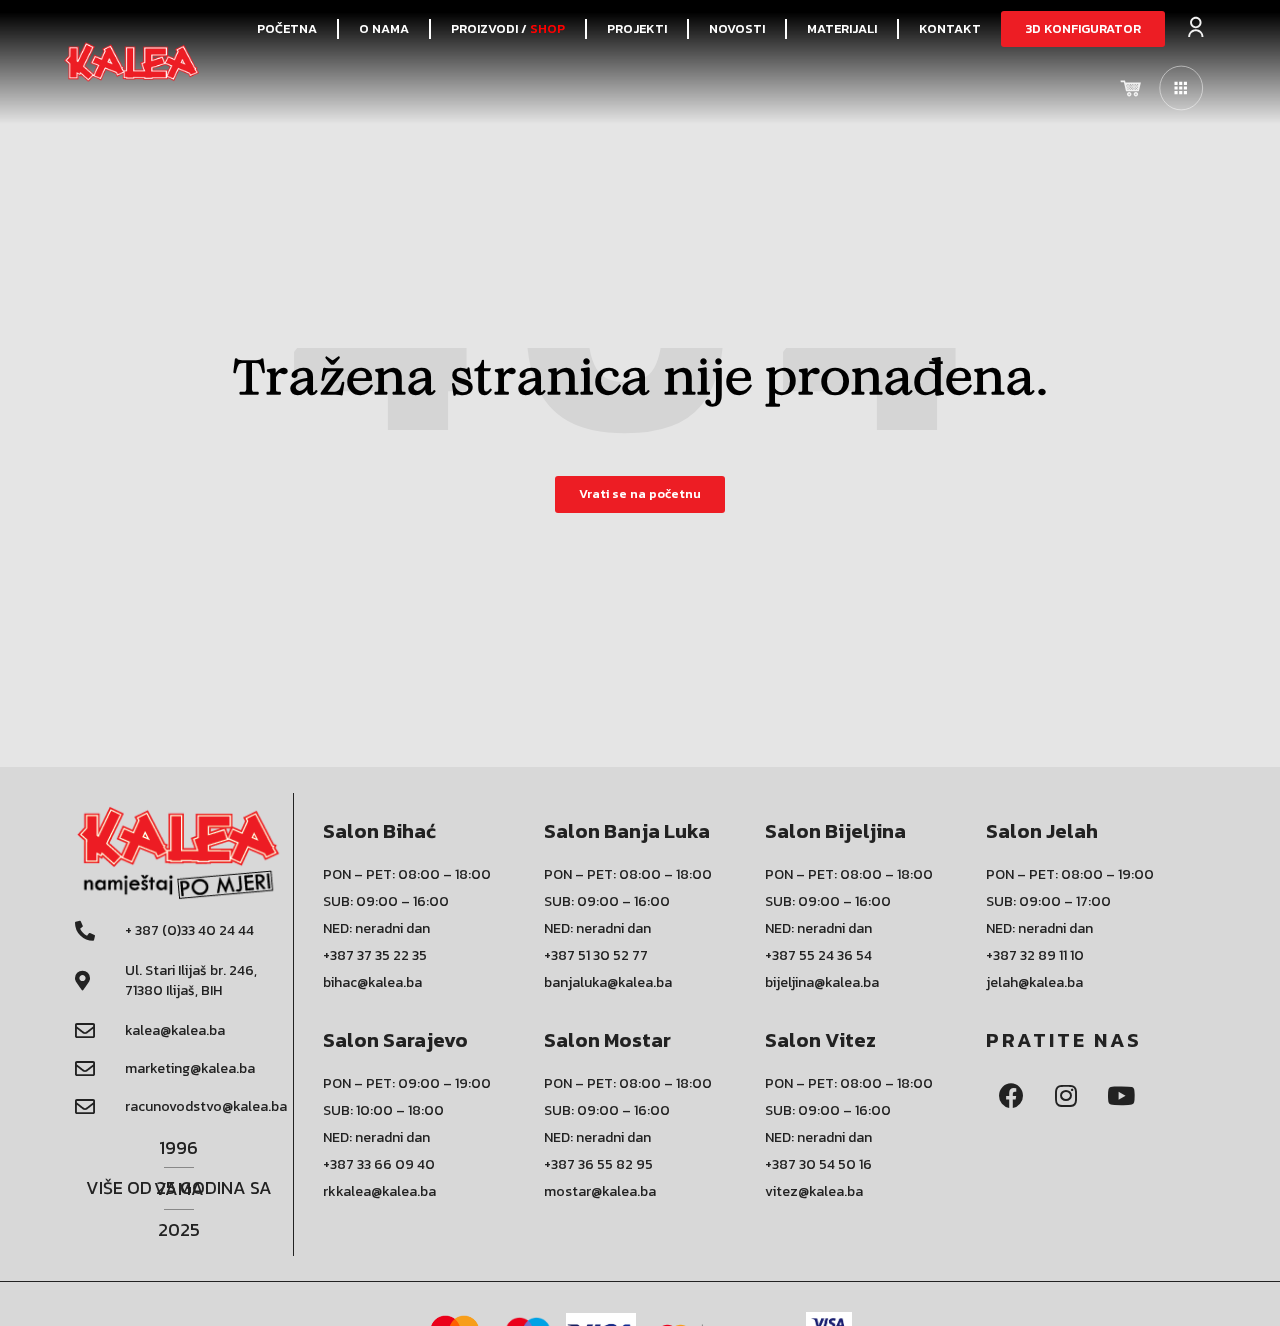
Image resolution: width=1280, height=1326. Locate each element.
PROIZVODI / (508, 28)
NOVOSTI (737, 28)
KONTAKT (950, 28)
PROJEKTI (637, 28)
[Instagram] (1066, 1095)
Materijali (842, 28)
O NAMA (384, 28)
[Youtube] (1121, 1095)
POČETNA (287, 28)
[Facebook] (1011, 1095)
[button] (1083, 29)
